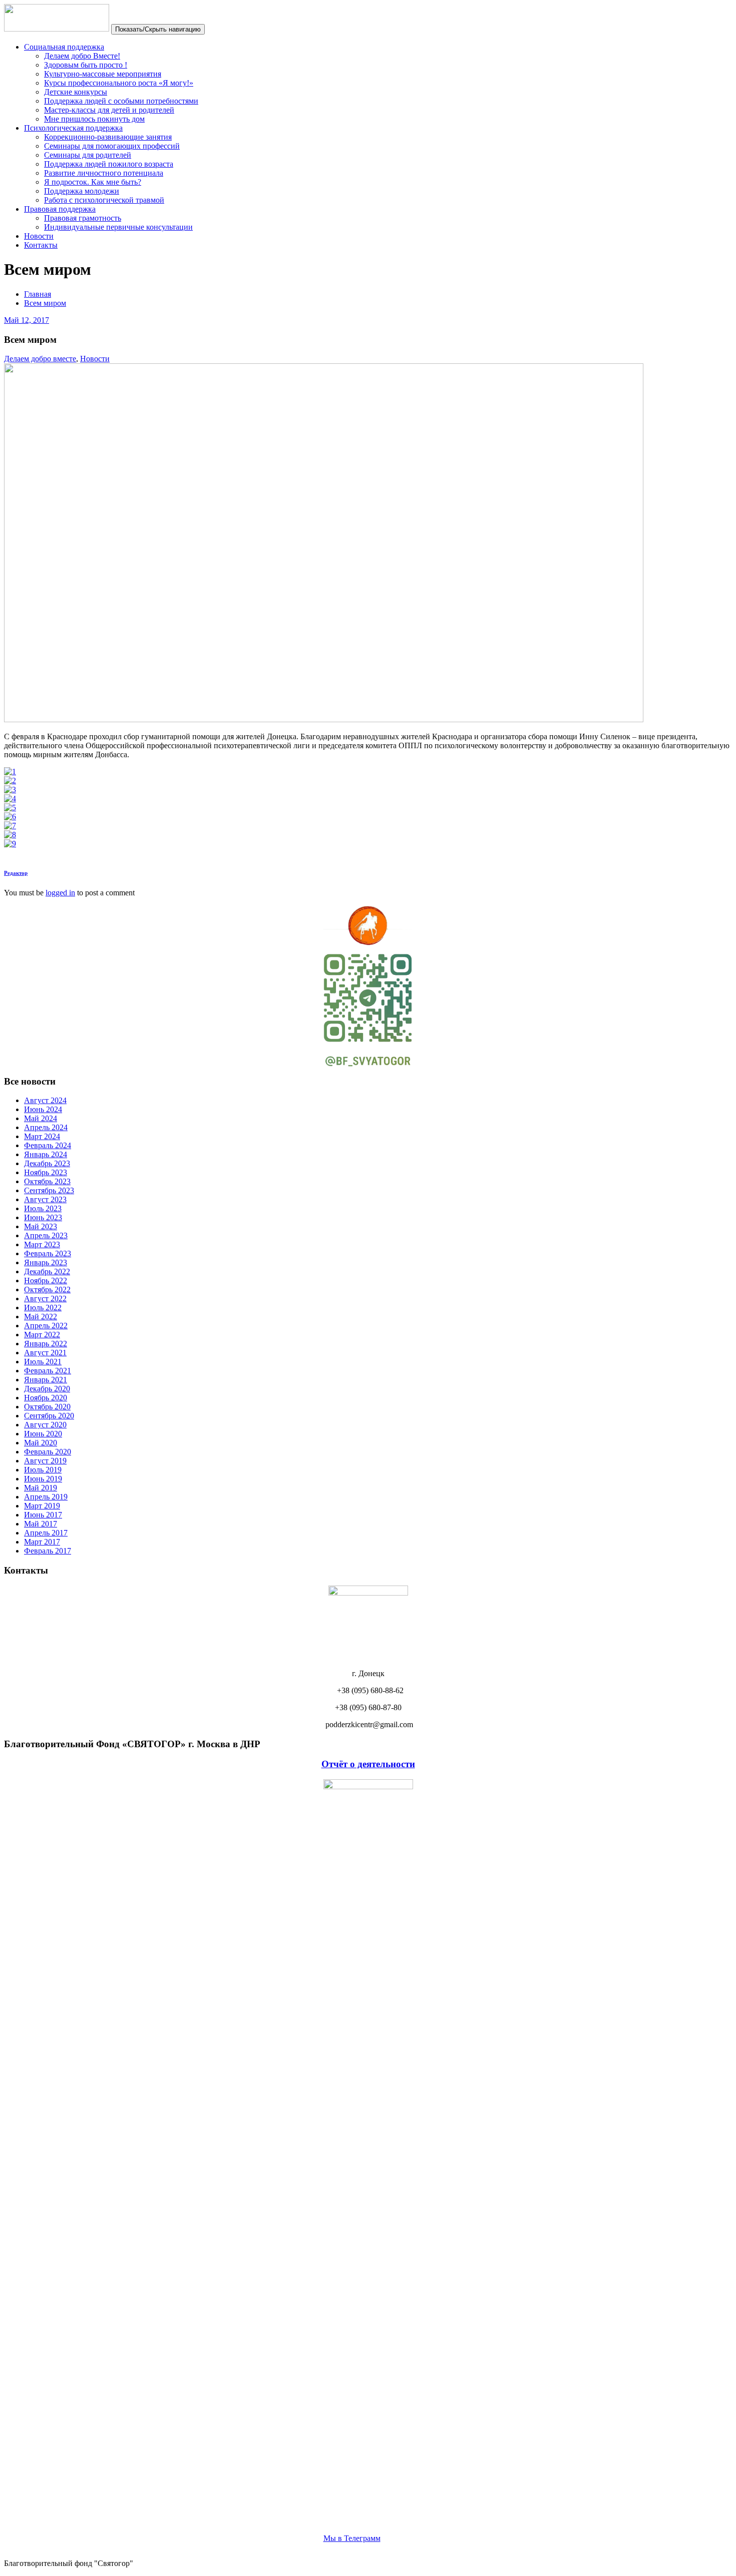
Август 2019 (45, 1461)
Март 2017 (42, 1542)
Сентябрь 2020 (49, 1416)
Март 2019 (42, 1506)
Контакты (41, 245)
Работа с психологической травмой (104, 200)
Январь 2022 (46, 1344)
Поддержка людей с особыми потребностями (121, 101)
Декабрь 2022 (47, 1271)
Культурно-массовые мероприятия (103, 74)
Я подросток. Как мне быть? (93, 182)
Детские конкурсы (76, 92)
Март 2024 (42, 1136)
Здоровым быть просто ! (86, 65)
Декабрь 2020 (47, 1389)
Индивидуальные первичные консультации (118, 227)
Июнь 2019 (43, 1479)
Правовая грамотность (83, 218)
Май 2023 (41, 1226)
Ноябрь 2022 (46, 1280)
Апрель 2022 (46, 1326)
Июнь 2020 (43, 1434)
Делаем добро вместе (40, 359)
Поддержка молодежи (82, 191)
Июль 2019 (43, 1470)
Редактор (16, 873)
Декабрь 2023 (47, 1163)
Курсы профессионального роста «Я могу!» (119, 83)
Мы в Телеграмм (352, 2538)
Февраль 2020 (48, 1452)
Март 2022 (42, 1335)
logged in (60, 893)
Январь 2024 (46, 1154)
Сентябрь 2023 (49, 1190)
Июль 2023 (43, 1208)
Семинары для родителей (88, 155)
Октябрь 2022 (47, 1290)
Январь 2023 (46, 1262)
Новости (39, 236)
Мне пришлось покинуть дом (94, 119)
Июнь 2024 (43, 1109)
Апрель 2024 (46, 1127)
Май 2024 (41, 1118)
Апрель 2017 (46, 1533)
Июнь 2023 (43, 1217)
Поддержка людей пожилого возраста (109, 164)
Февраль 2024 (48, 1145)
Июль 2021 (43, 1362)
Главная (38, 294)
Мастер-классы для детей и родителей (109, 110)
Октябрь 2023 (47, 1181)
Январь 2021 (46, 1380)
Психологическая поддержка (73, 128)
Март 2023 (42, 1244)
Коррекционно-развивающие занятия (108, 137)
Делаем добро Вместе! (82, 56)
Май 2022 (41, 1317)
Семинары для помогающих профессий (112, 146)
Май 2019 (41, 1488)
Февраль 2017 (48, 1551)
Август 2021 (45, 1353)
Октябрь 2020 (47, 1407)
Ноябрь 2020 (46, 1398)
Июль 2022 (43, 1308)
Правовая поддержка (60, 209)
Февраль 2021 (48, 1371)
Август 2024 (45, 1100)
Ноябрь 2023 (46, 1172)
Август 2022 (45, 1299)
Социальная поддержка (64, 47)
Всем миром (45, 303)
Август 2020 (45, 1425)
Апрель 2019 (46, 1497)
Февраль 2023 (48, 1253)
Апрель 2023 (46, 1235)
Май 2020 (41, 1443)
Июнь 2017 (43, 1515)
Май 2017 (41, 1524)
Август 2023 (45, 1199)
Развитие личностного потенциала (104, 173)
